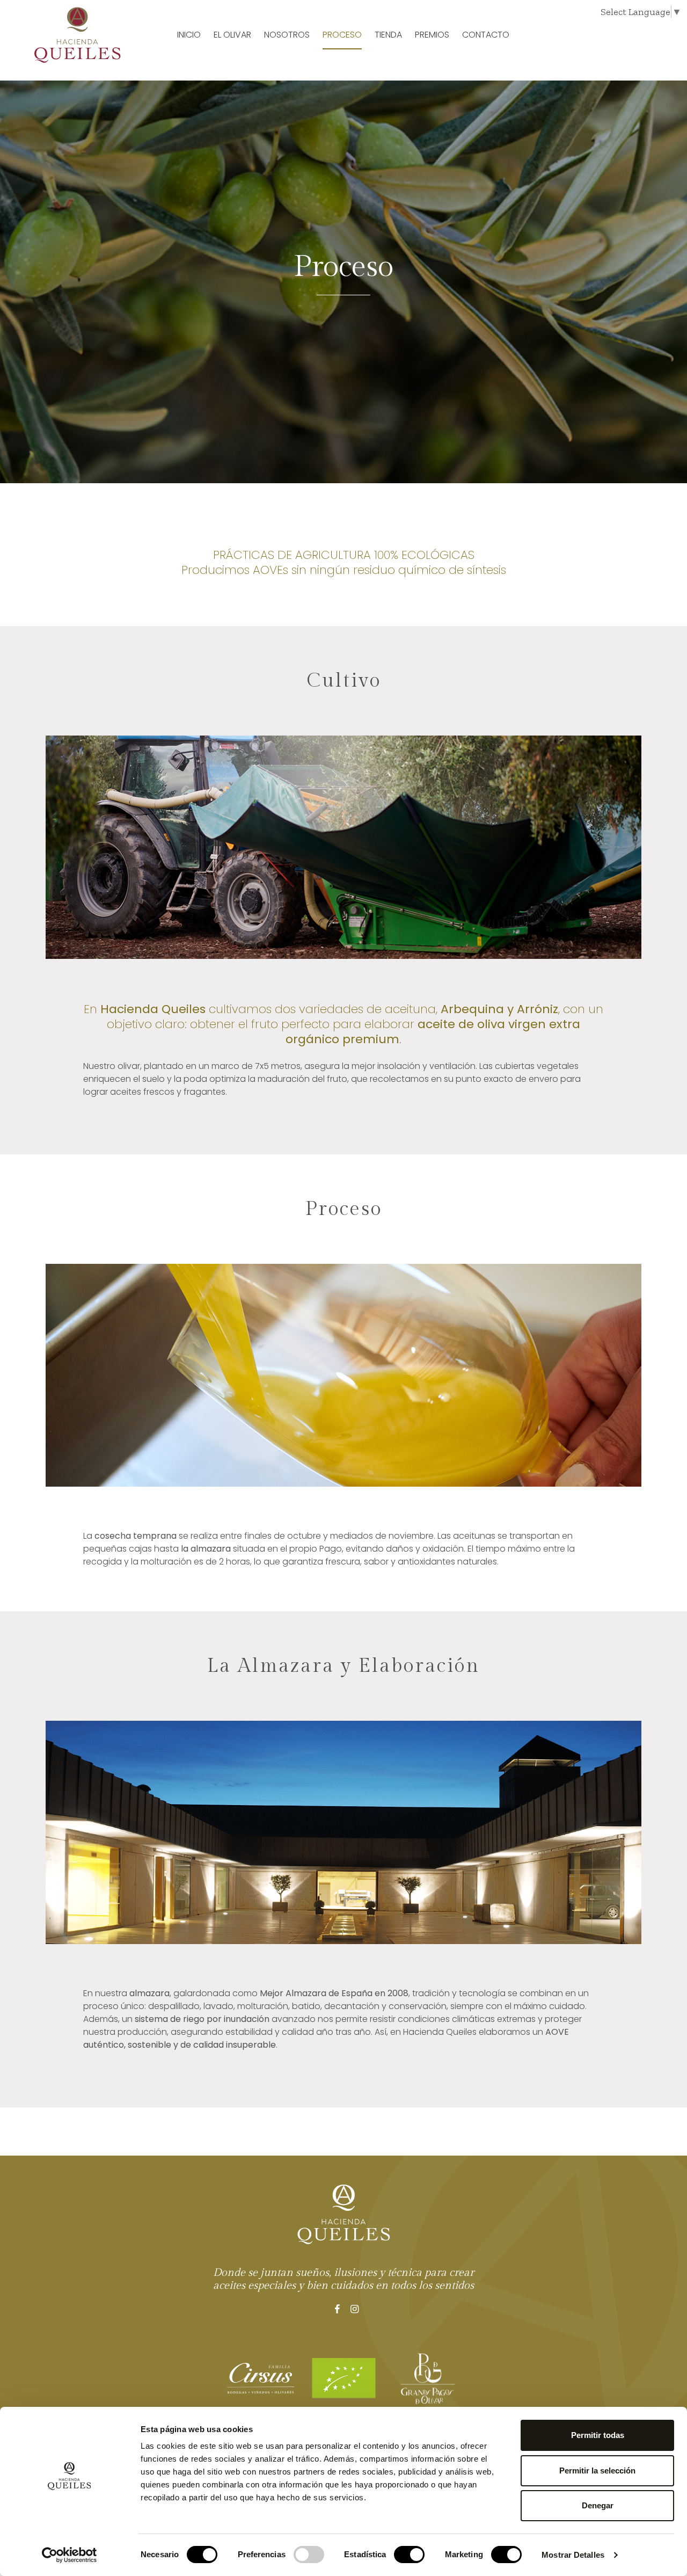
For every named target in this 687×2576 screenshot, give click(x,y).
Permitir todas (598, 2435)
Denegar (598, 2505)
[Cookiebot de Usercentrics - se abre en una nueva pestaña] (70, 2555)
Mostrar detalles (573, 2555)
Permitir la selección (597, 2471)
